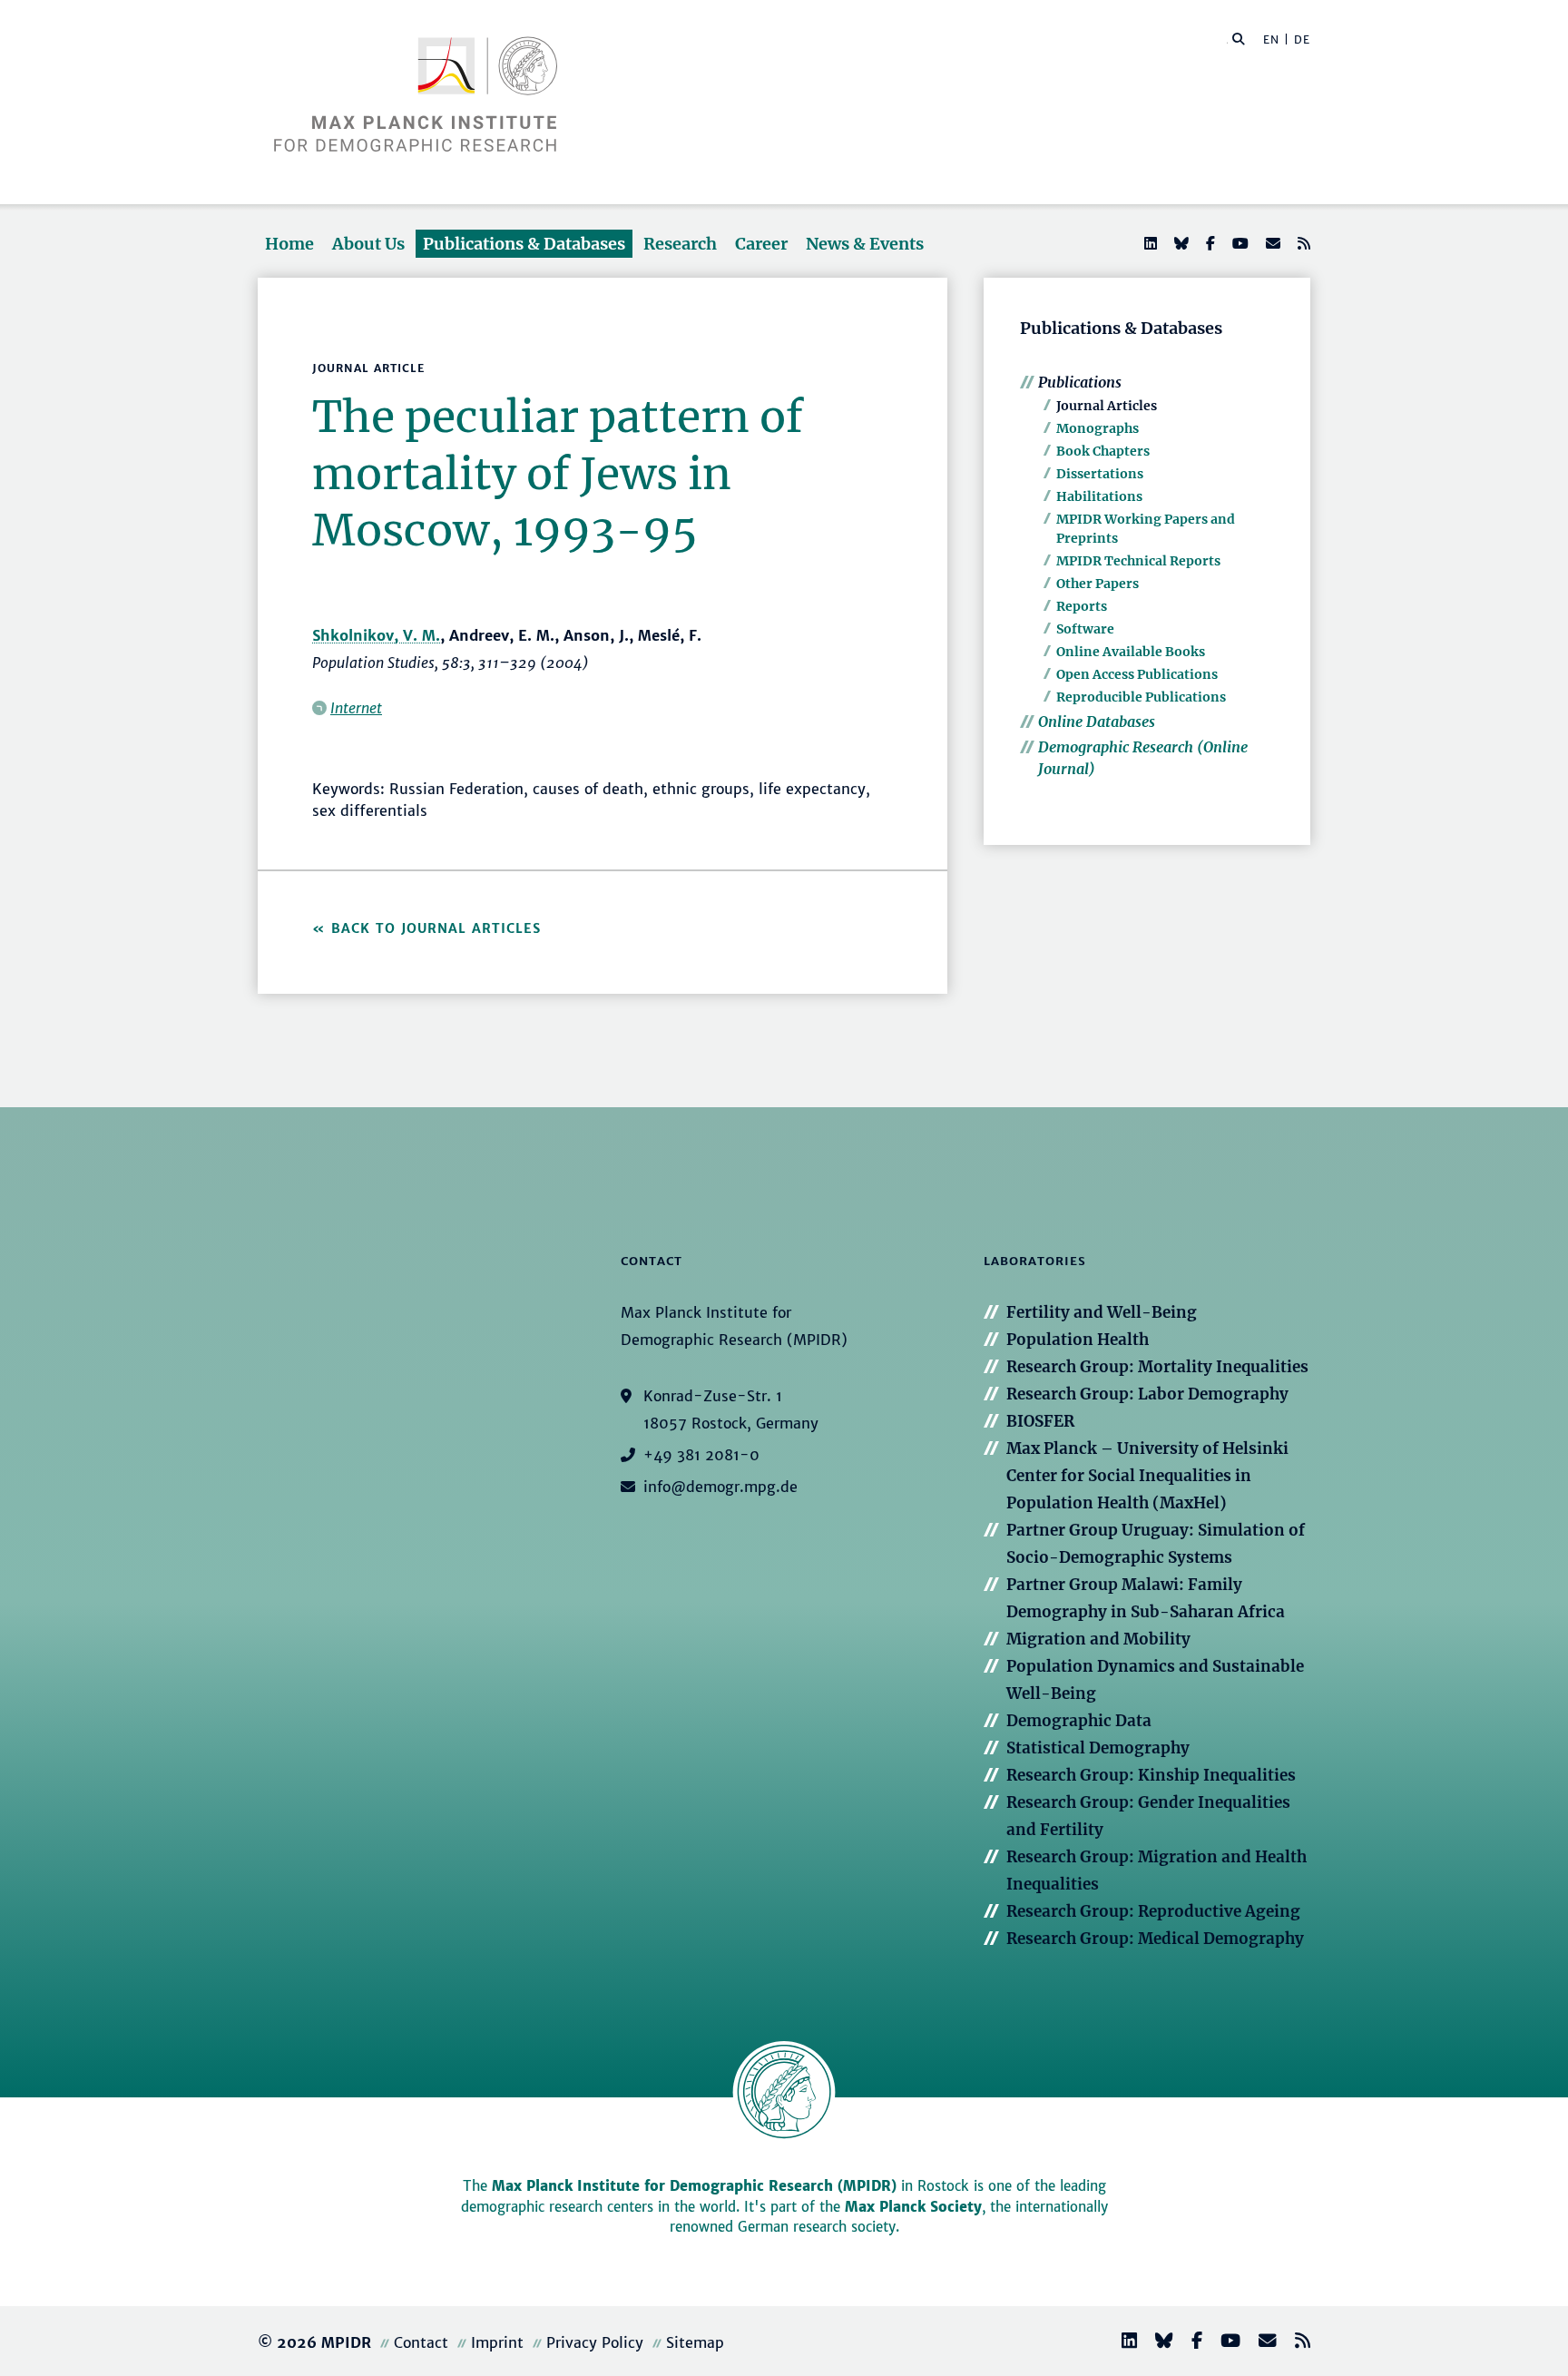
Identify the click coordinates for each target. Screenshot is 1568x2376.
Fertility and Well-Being (1102, 1312)
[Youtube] (1239, 243)
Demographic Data (1079, 1721)
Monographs (1098, 428)
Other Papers (1098, 584)
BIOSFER (1040, 1421)
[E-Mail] (1271, 243)
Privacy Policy (595, 2342)
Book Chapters (1103, 451)
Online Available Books (1131, 652)
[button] (1239, 38)
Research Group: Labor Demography (1147, 1394)
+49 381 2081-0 (701, 1455)
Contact (421, 2342)
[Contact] (1260, 2343)
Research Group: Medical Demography (1155, 1939)
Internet (356, 708)
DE (1302, 39)
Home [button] (289, 244)
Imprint (497, 2342)
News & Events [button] (865, 244)
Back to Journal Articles (436, 928)
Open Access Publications (1137, 674)
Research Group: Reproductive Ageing (1153, 1911)
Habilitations (1099, 496)
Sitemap (695, 2342)
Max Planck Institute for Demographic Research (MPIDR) (694, 2186)
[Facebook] (1209, 243)
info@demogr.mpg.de (720, 1487)
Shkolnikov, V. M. (376, 635)
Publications (1080, 382)
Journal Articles (1107, 406)
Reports (1082, 606)
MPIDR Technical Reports (1138, 561)
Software (1085, 629)
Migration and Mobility (1098, 1639)
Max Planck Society (913, 2207)
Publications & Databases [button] (524, 244)
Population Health (1078, 1340)
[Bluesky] (1180, 243)
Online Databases (1097, 722)
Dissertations (1100, 474)
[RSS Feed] (1302, 243)
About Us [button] (368, 244)
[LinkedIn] (1149, 243)
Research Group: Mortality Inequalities (1157, 1367)
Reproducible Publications (1141, 697)
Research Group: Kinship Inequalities (1151, 1775)
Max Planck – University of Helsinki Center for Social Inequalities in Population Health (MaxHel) (1147, 1476)
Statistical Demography (1098, 1748)
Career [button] (761, 244)
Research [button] (680, 244)
